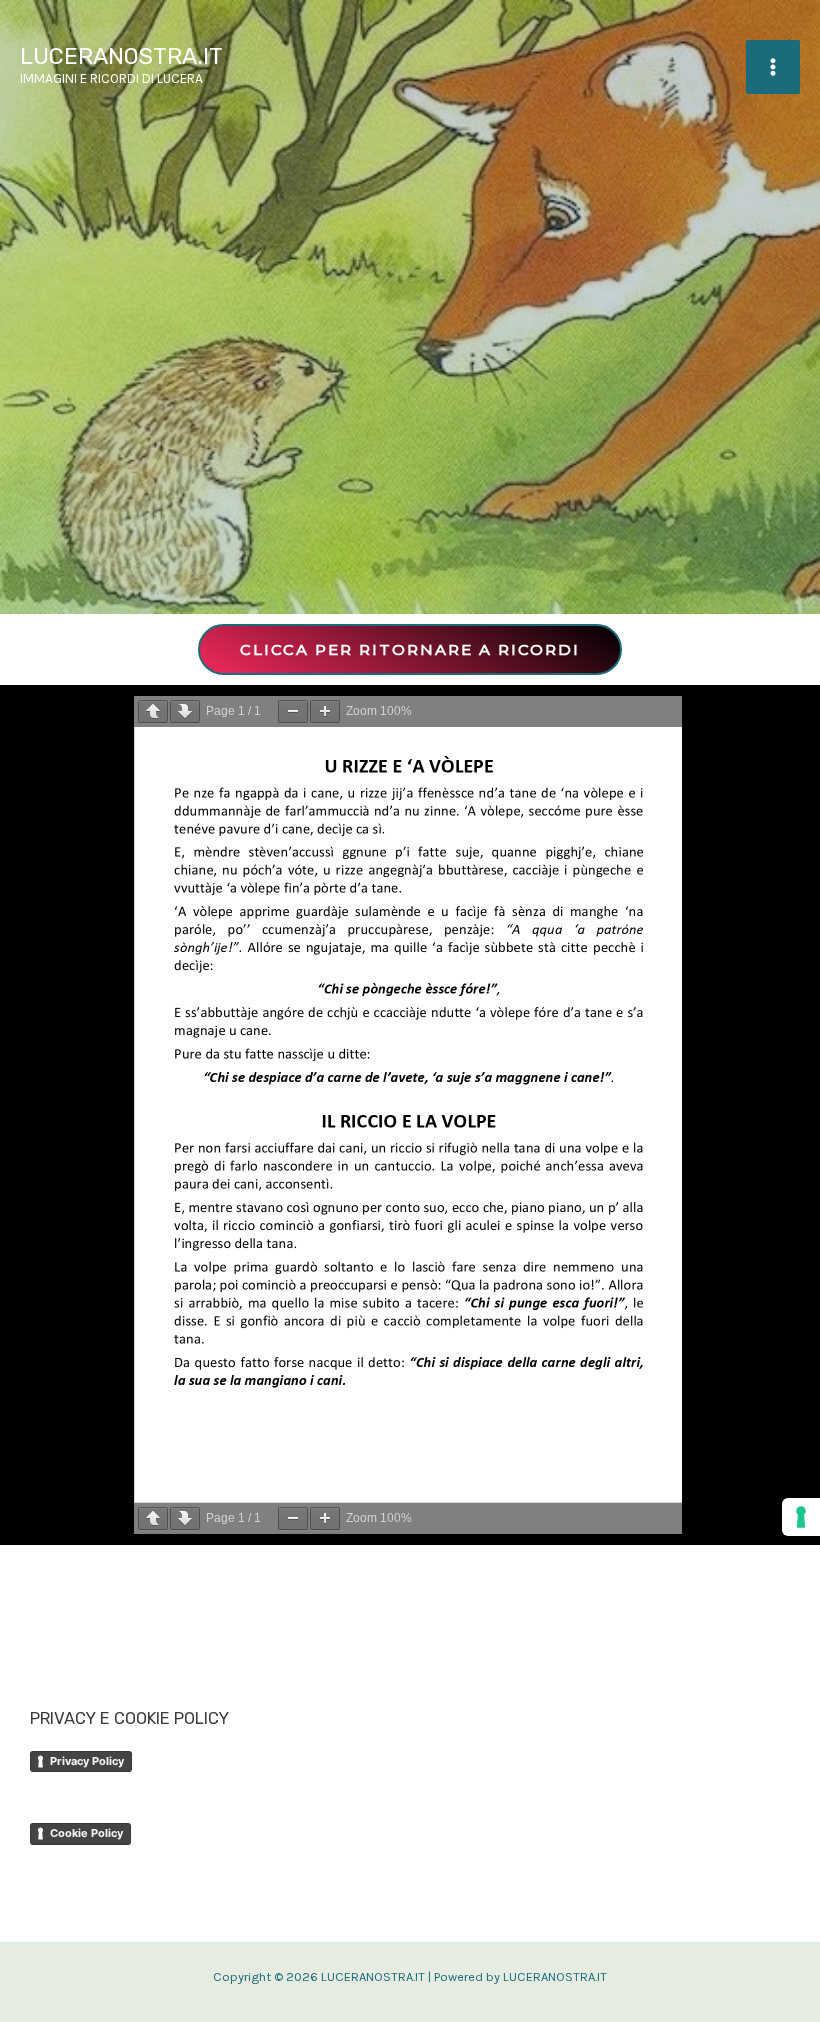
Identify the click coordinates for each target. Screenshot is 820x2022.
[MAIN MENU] (773, 67)
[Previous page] (153, 711)
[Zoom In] (325, 711)
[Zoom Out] (293, 711)
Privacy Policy (87, 1761)
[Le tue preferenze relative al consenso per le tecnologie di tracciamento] (801, 1517)
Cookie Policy (86, 1833)
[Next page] (185, 711)
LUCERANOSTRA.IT (121, 56)
